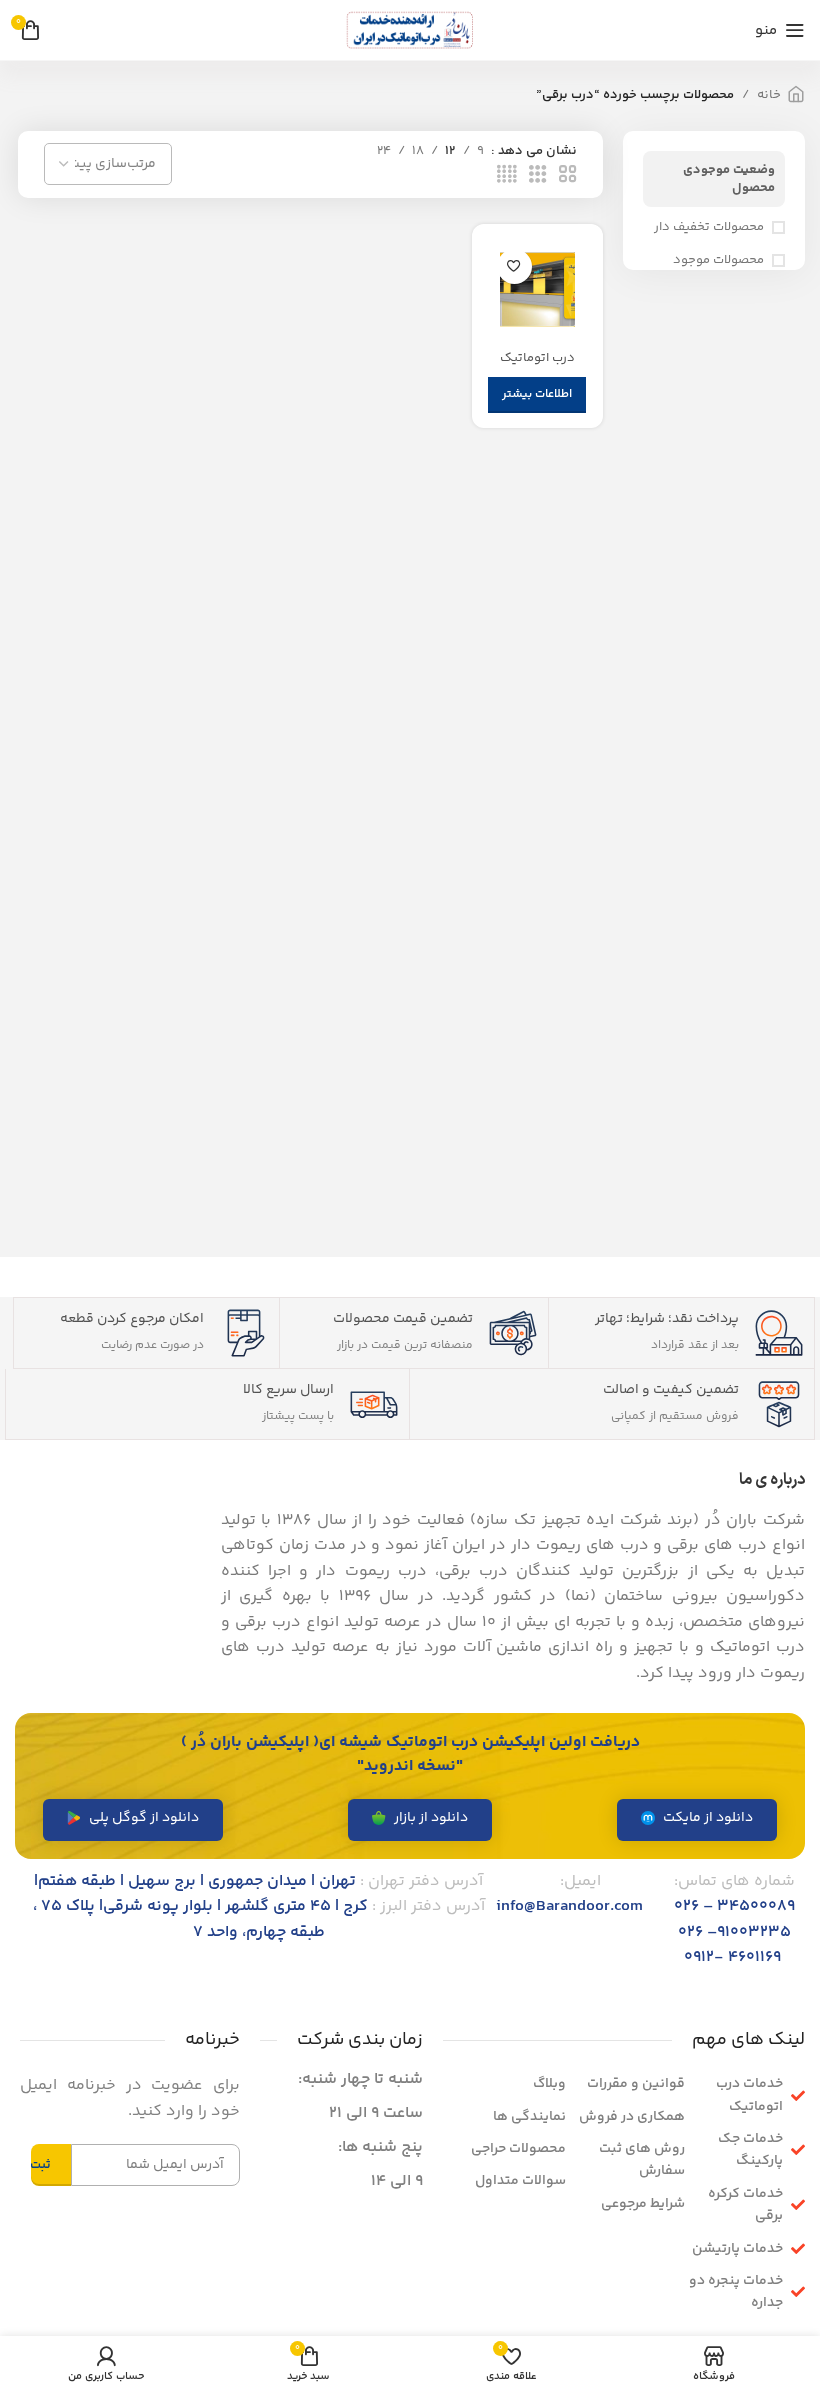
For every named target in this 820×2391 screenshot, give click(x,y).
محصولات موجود (718, 260)
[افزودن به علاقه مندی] (514, 266)
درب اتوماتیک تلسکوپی (537, 367)
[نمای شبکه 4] (507, 175)
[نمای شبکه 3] (538, 175)
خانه (769, 95)
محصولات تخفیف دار (709, 227)
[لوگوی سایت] (410, 30)
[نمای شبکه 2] (568, 175)
